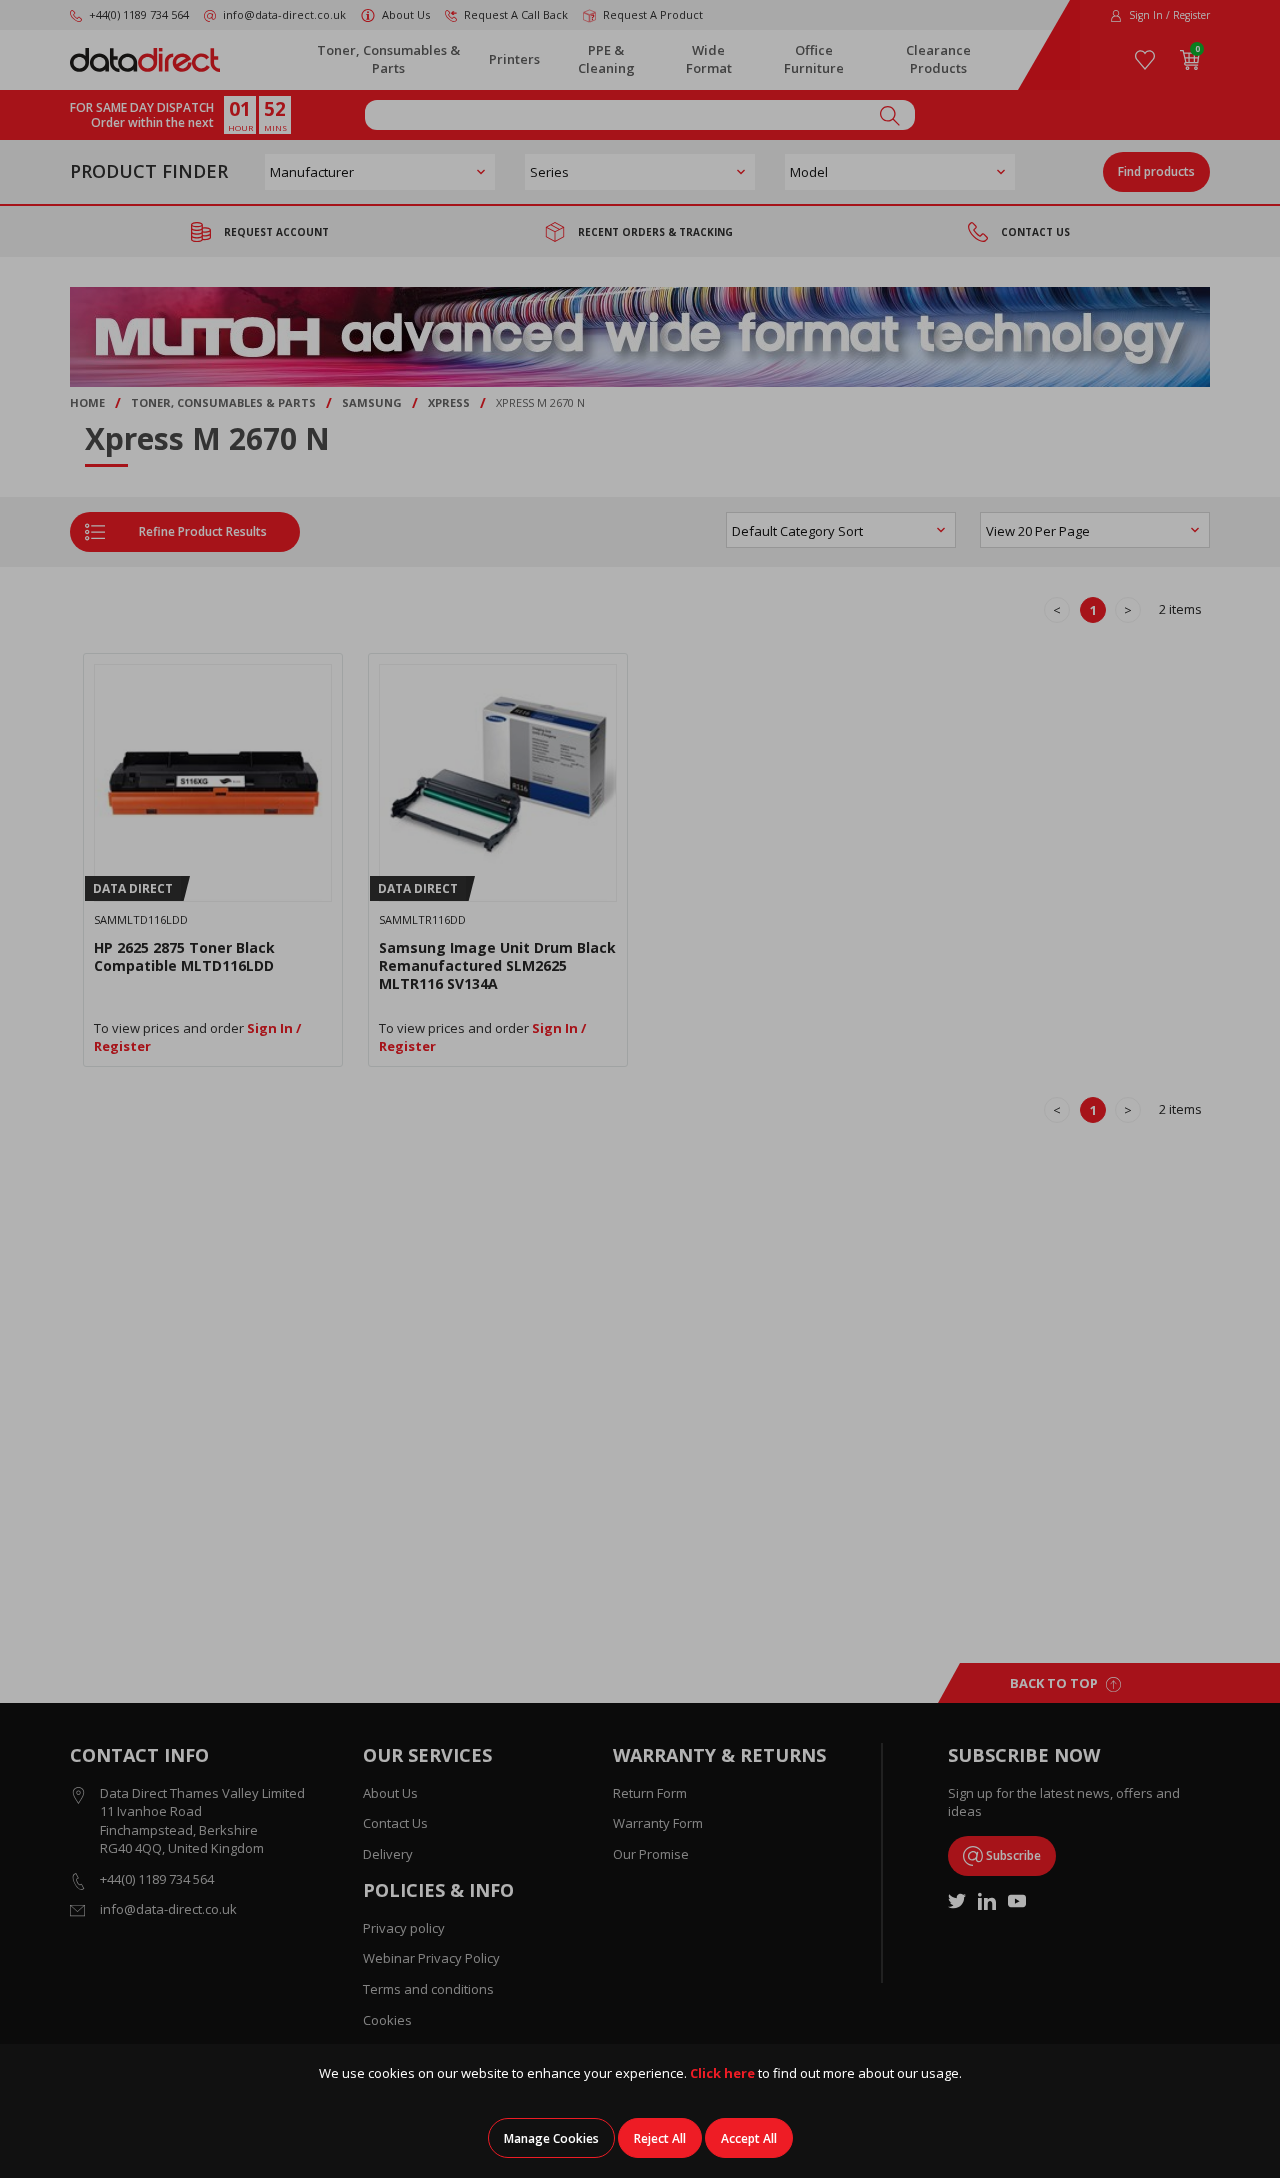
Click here (722, 2073)
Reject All (660, 2138)
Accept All (749, 2138)
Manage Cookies (551, 2138)
